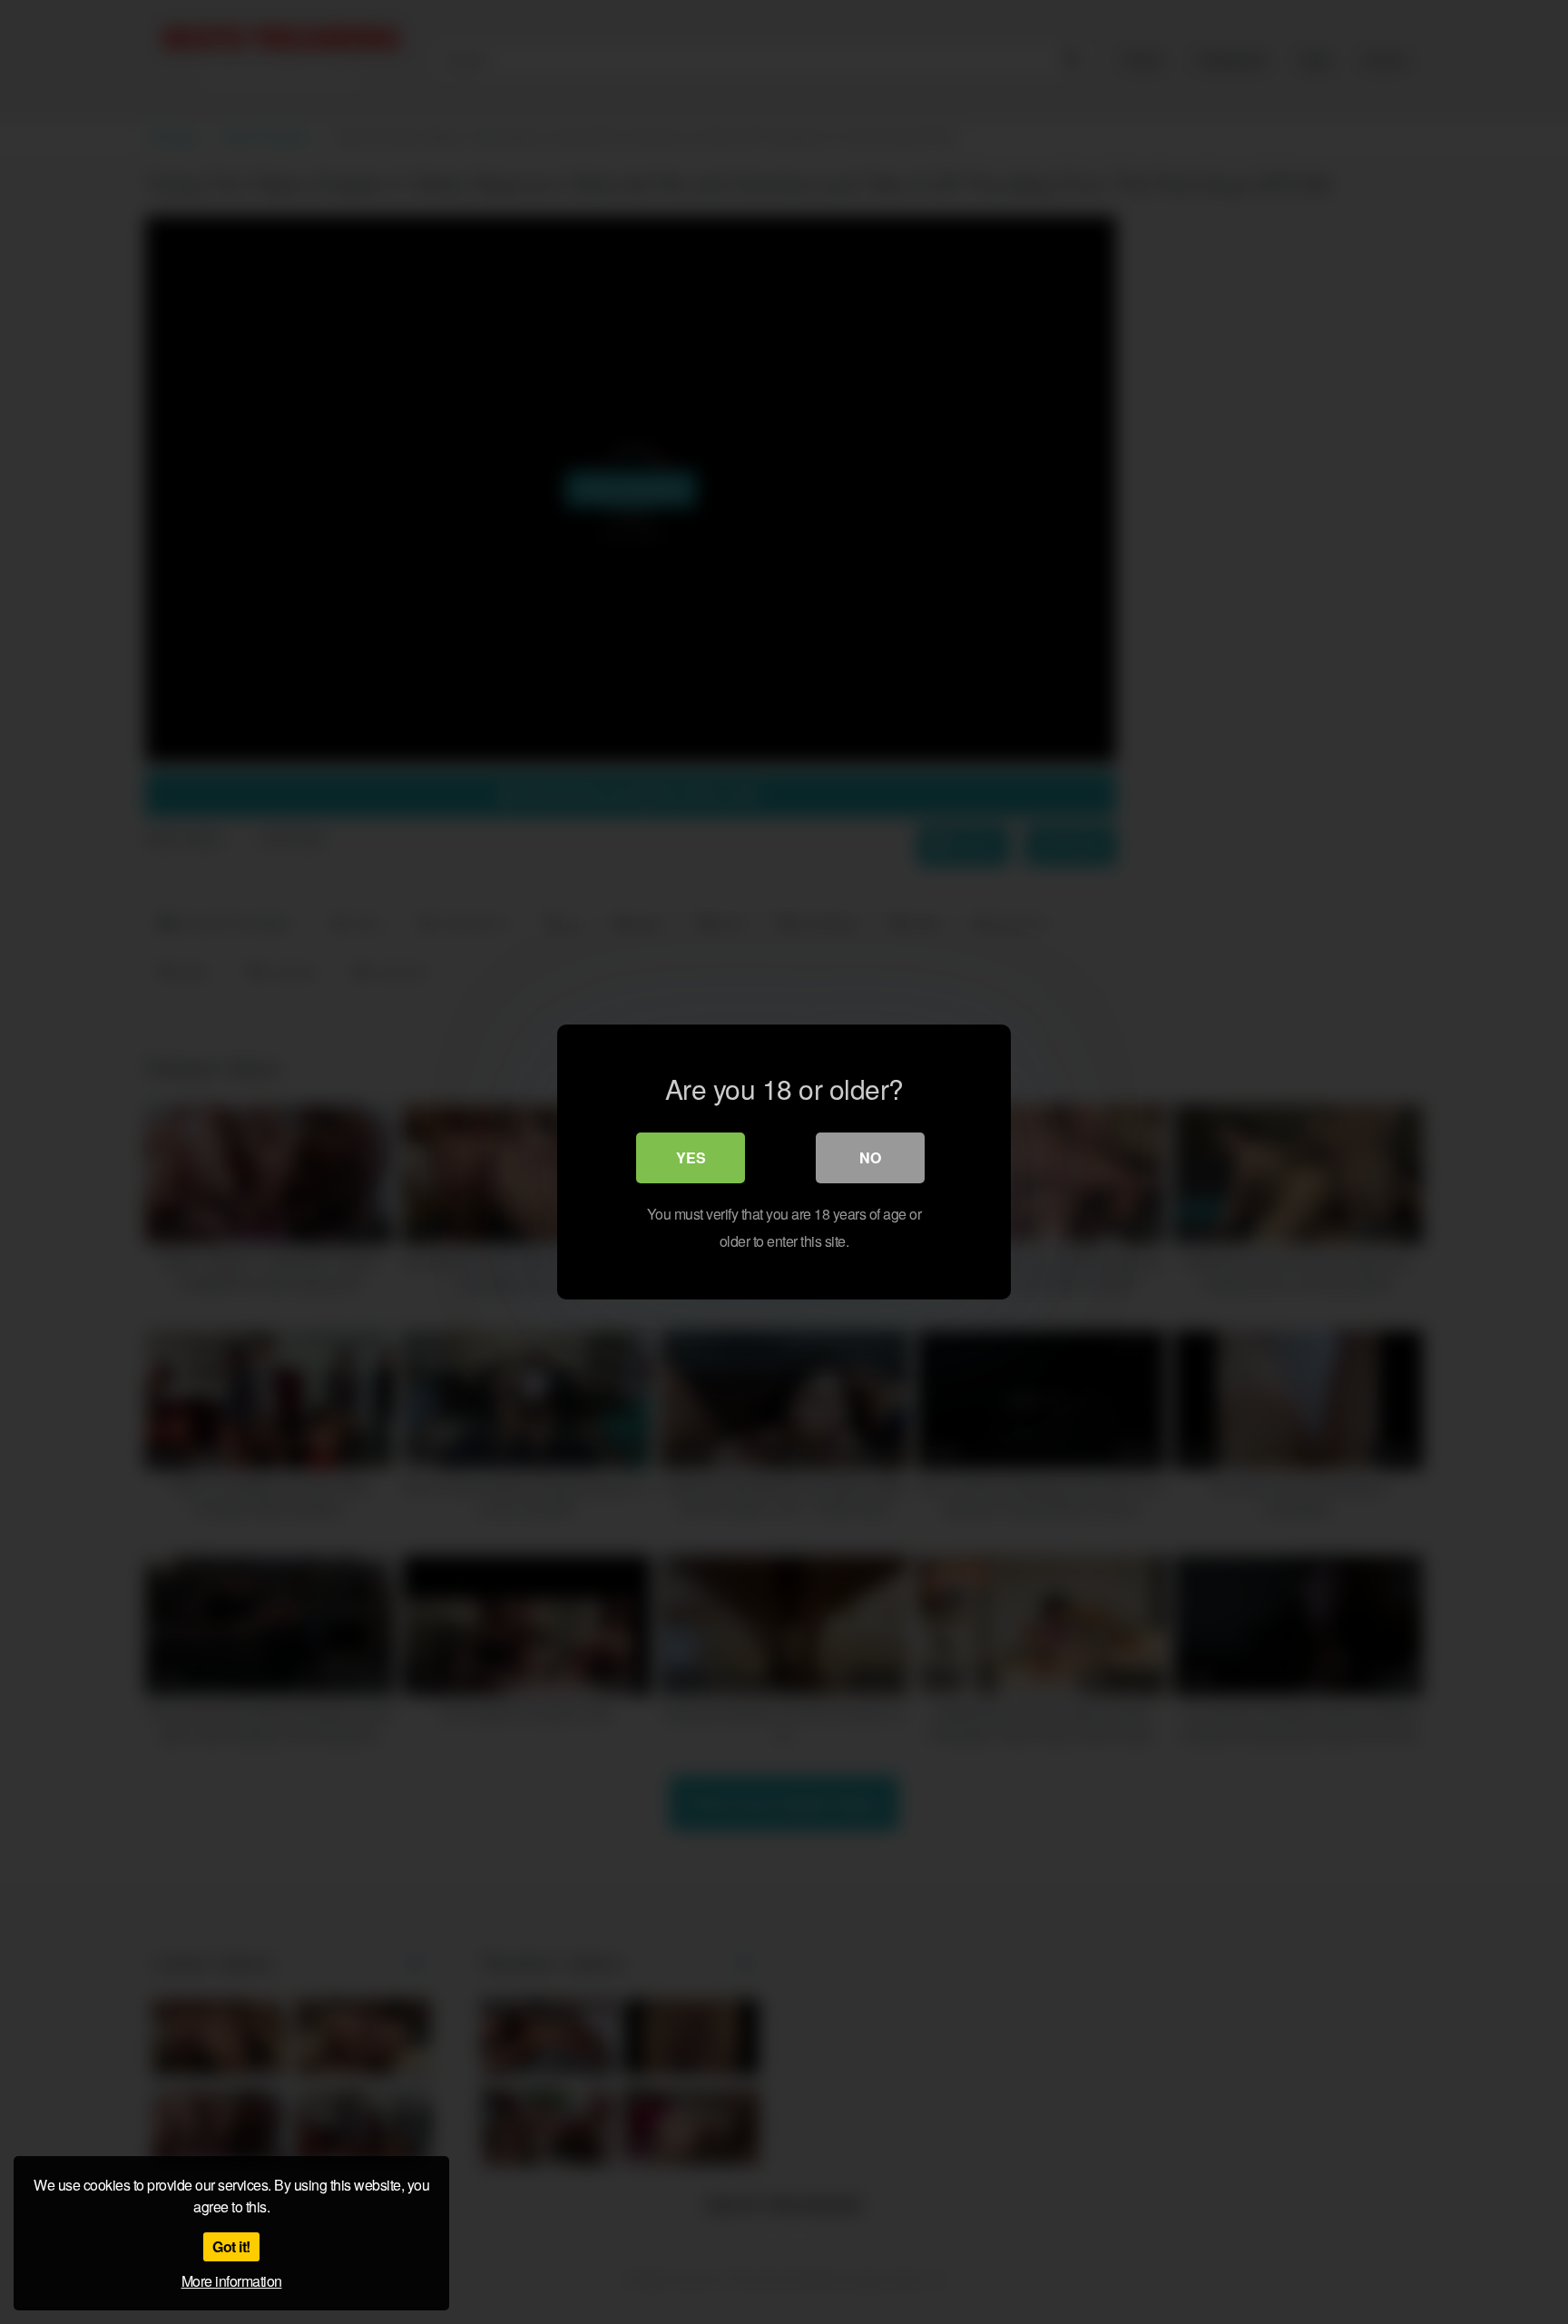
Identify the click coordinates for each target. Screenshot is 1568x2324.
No (870, 1157)
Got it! (231, 2246)
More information (232, 2281)
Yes (691, 1157)
